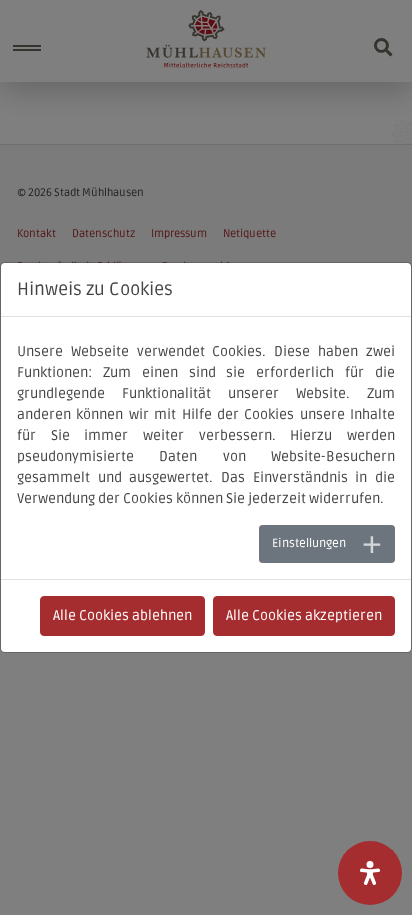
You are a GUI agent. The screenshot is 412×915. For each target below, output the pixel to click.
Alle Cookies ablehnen (122, 615)
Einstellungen (309, 543)
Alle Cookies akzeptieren (304, 615)
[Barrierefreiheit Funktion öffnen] (370, 873)
